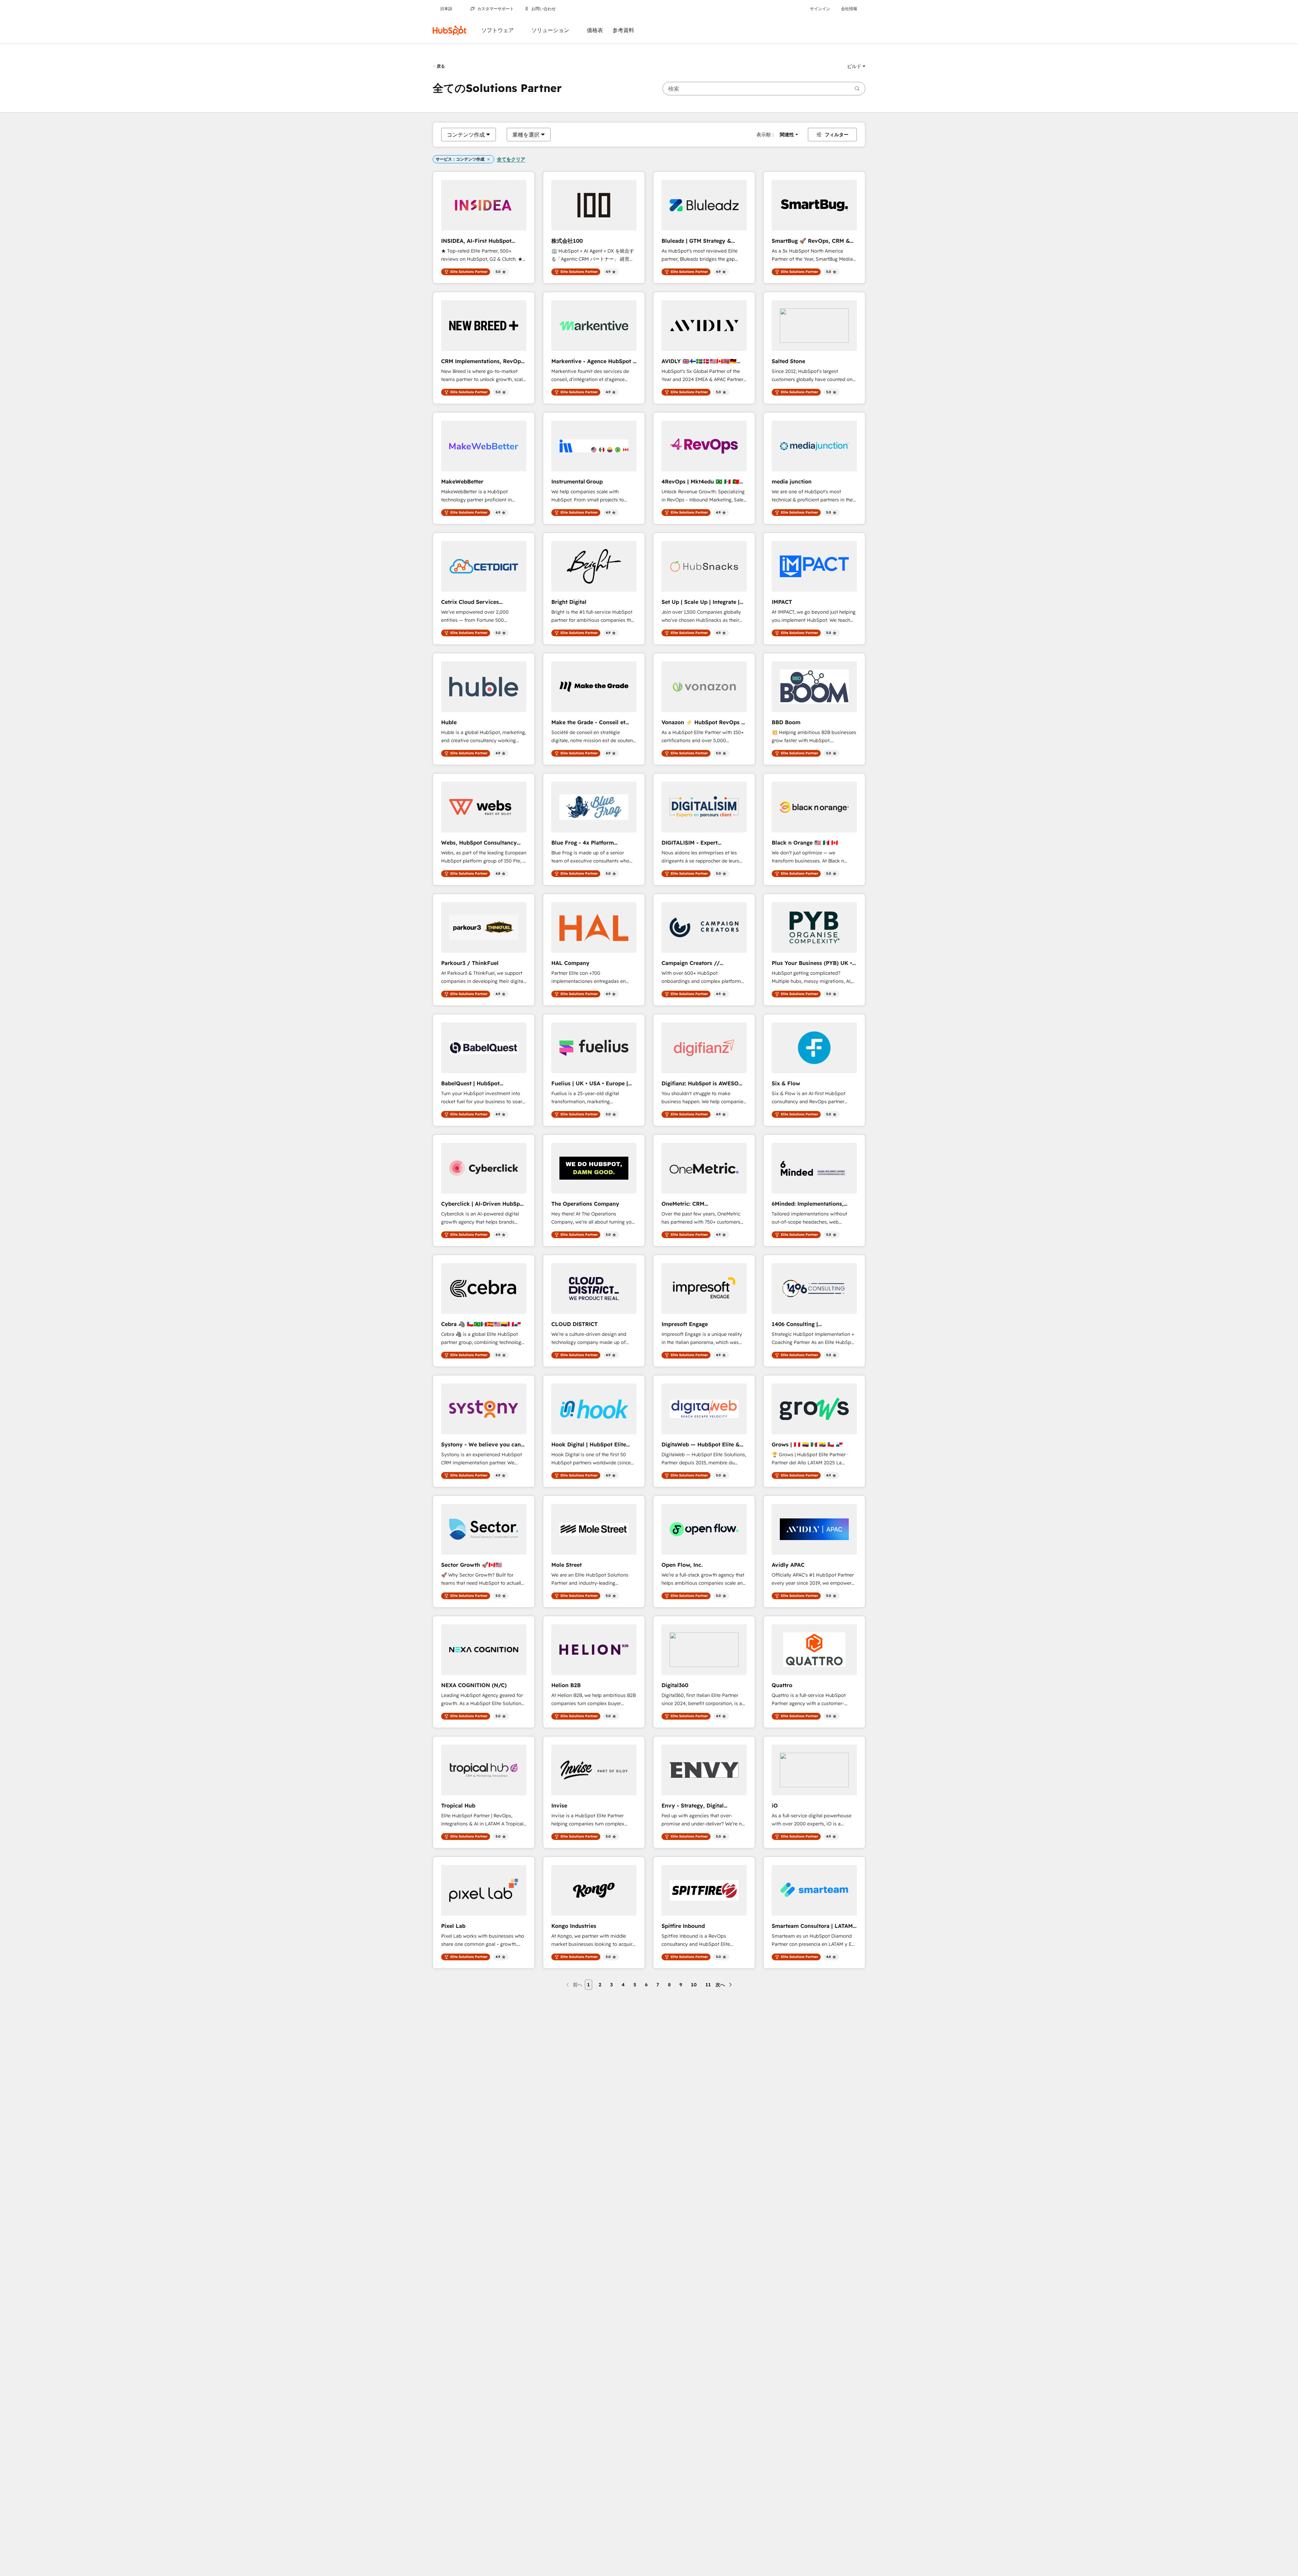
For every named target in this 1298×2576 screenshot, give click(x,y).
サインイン (820, 9)
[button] (856, 66)
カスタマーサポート (496, 9)
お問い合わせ (544, 9)
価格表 (595, 30)
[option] (466, 135)
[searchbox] (764, 89)
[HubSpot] (450, 30)
